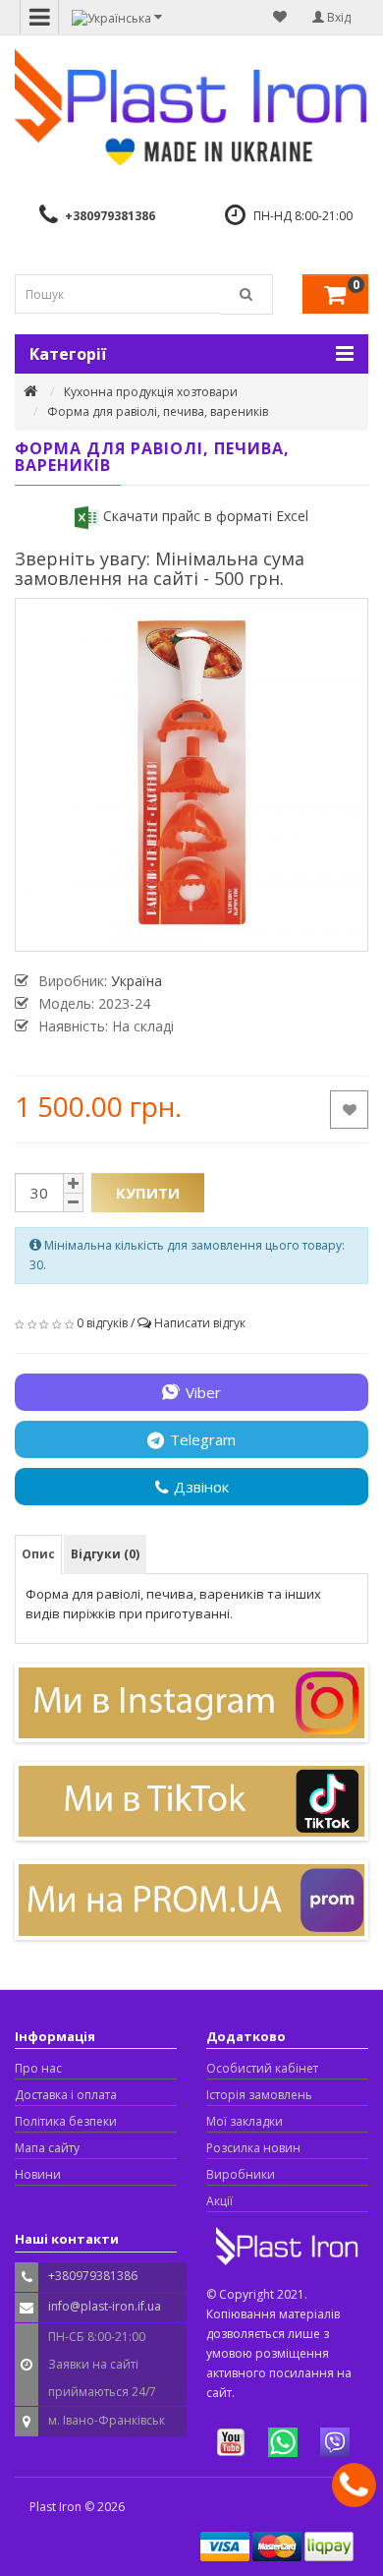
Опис (38, 1554)
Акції (219, 2201)
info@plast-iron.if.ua (105, 2306)
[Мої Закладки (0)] (280, 17)
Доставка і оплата (66, 2095)
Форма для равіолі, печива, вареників (158, 411)
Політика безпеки (66, 2121)
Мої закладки (245, 2121)
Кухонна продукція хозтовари (151, 392)
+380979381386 (110, 216)
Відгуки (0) (105, 1554)
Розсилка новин (253, 2148)
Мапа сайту (47, 2148)
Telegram (203, 1439)
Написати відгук (200, 1323)
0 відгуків (102, 1323)
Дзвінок (201, 1487)
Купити (148, 1193)
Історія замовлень (259, 2095)
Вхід (337, 17)
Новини (38, 2174)
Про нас (38, 2068)
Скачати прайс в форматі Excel (204, 516)
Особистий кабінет (262, 2068)
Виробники (241, 2174)
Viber (203, 1392)
